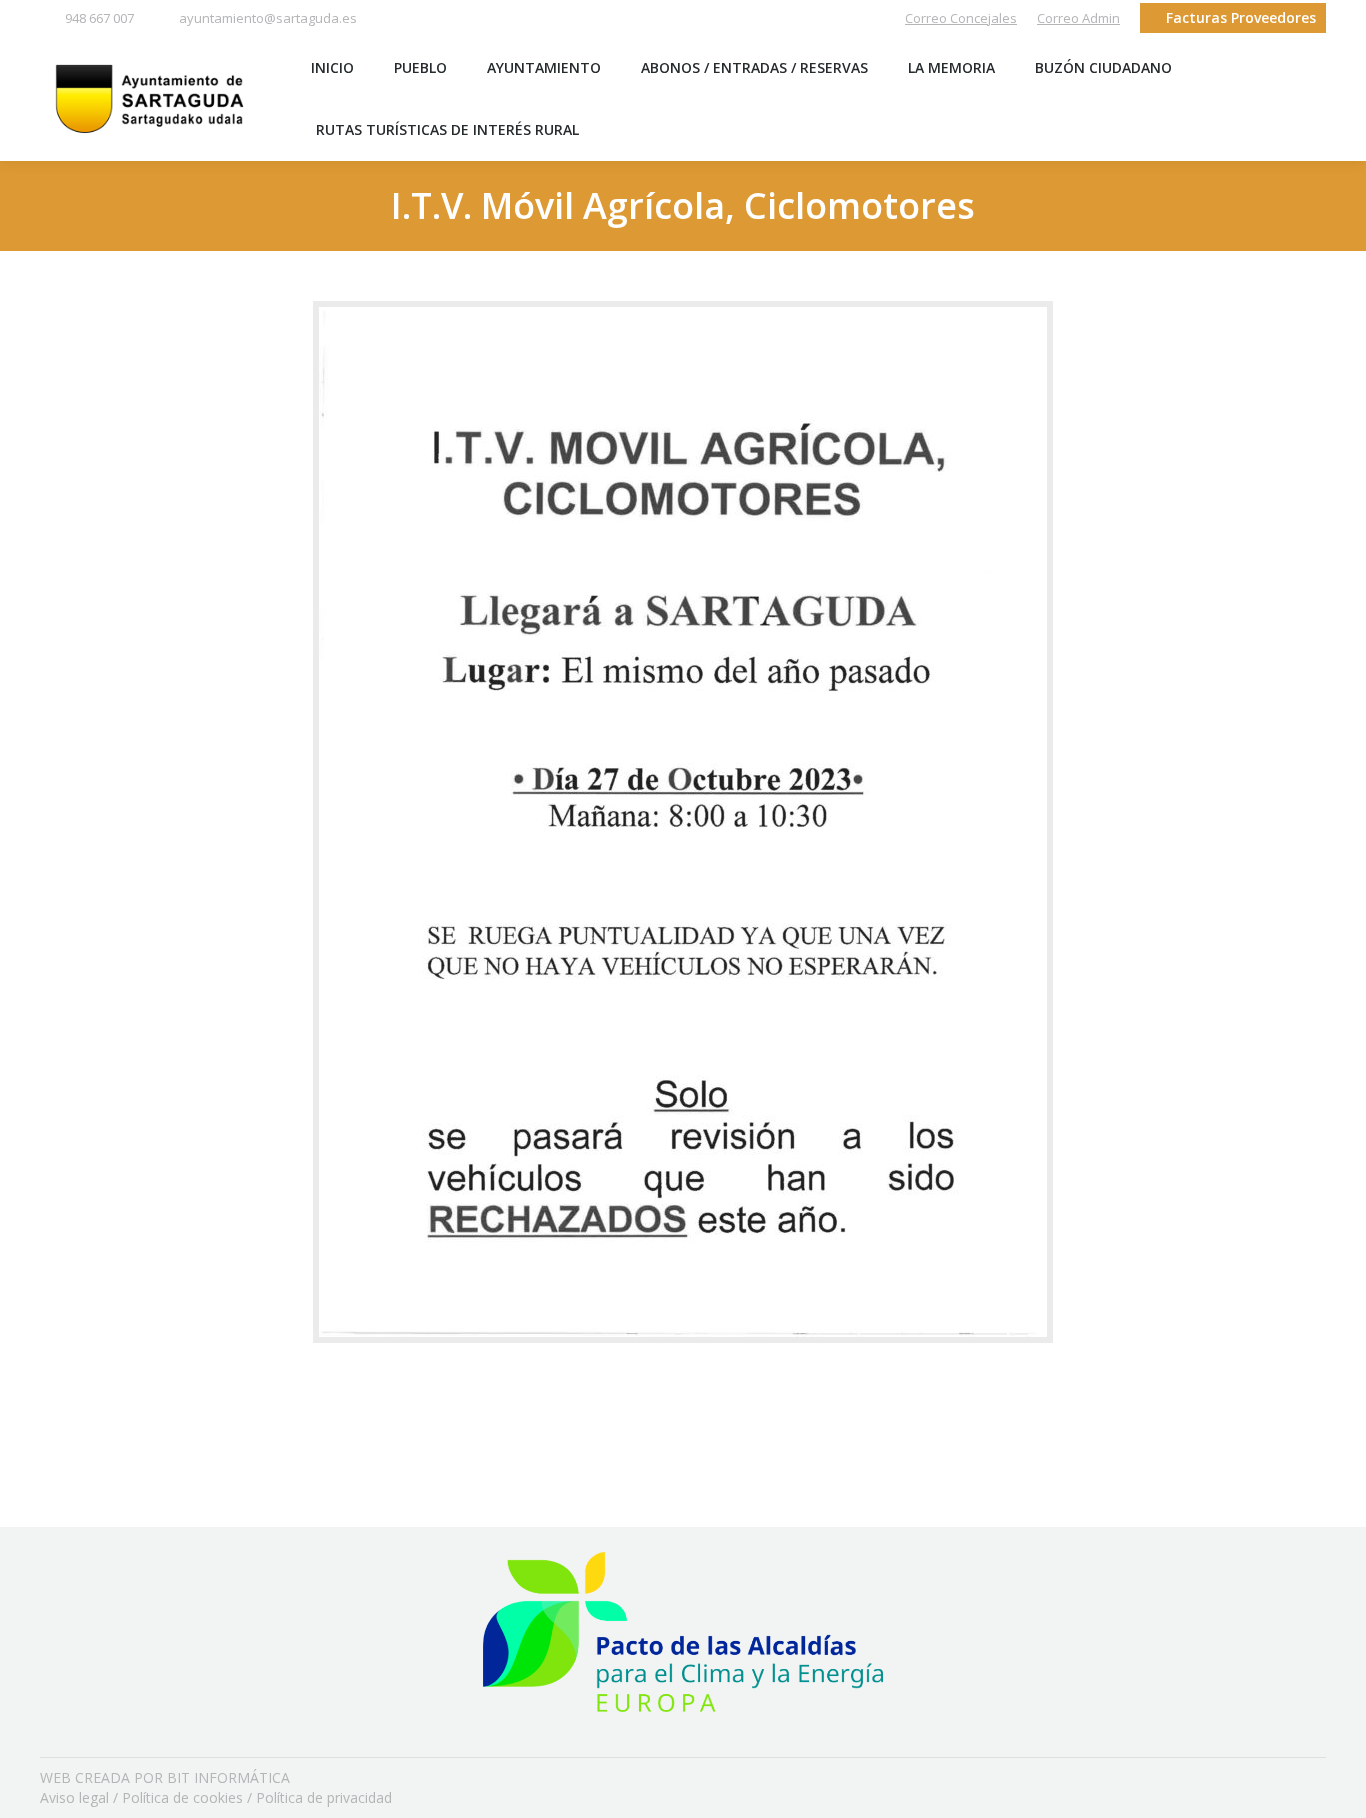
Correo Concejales (961, 18)
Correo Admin (1078, 18)
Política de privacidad (324, 1797)
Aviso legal (74, 1797)
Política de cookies (182, 1797)
